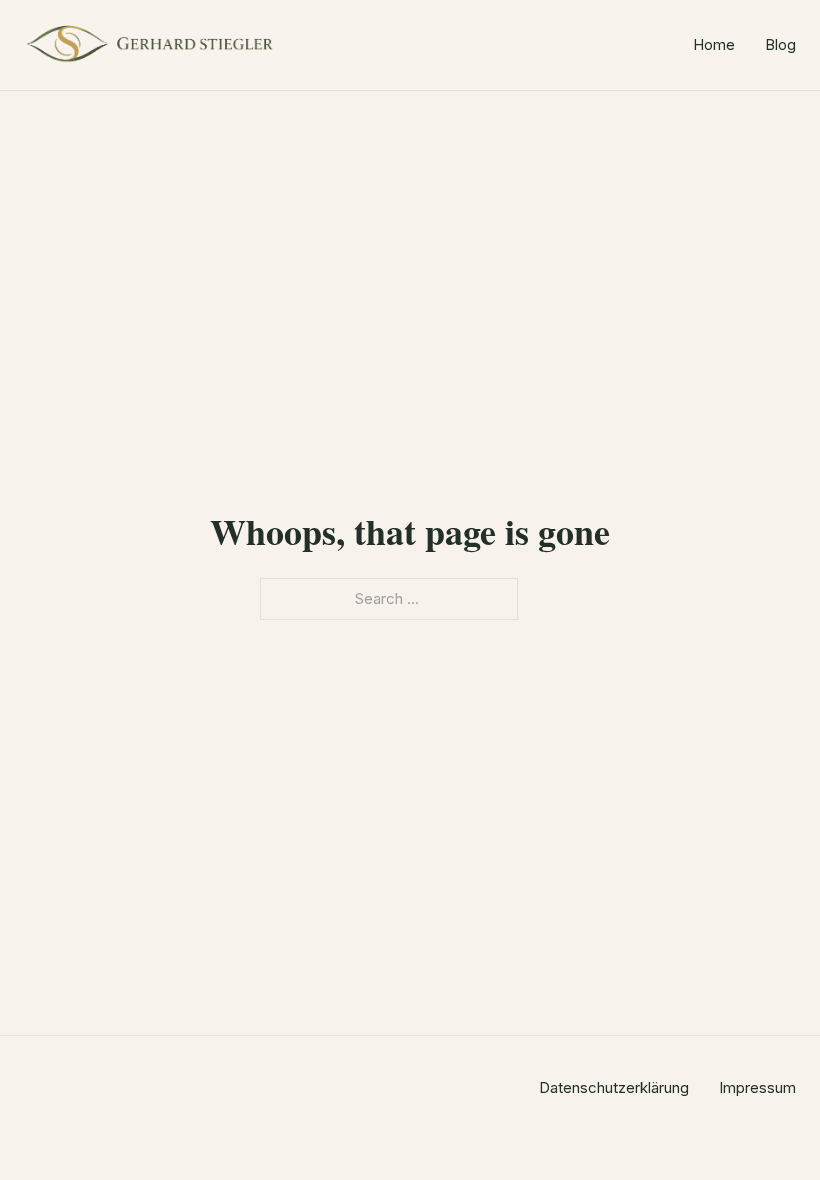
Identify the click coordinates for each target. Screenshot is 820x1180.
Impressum (757, 1087)
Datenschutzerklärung (614, 1087)
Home (714, 44)
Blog (780, 44)
